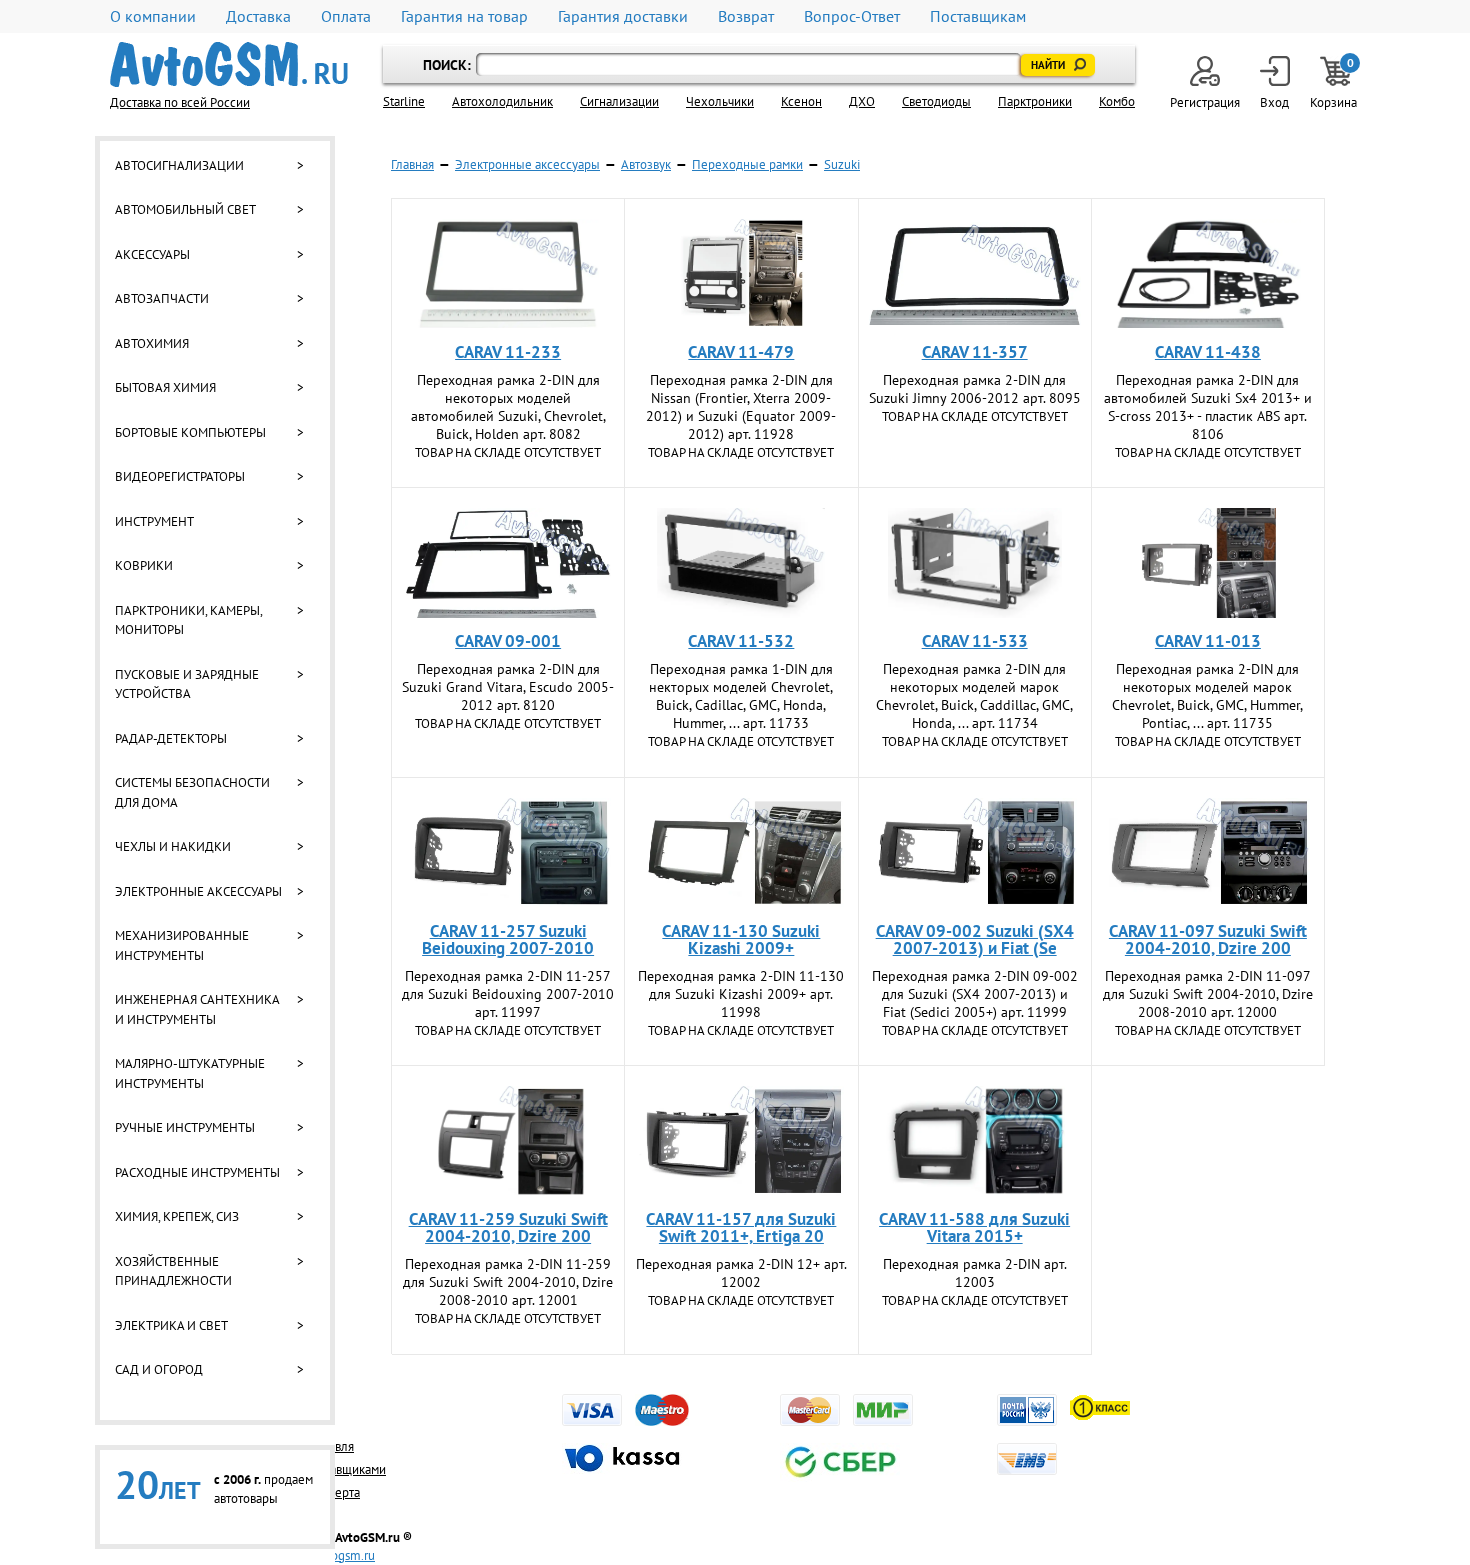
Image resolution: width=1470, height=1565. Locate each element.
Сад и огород (159, 1369)
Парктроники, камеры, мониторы (188, 620)
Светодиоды (936, 101)
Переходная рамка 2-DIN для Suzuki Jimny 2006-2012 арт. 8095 (975, 389)
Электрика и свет (171, 1325)
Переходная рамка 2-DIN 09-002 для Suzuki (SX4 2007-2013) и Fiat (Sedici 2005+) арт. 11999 (975, 994)
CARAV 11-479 (741, 352)
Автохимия (152, 343)
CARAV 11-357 (975, 352)
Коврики (144, 565)
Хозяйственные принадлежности (173, 1271)
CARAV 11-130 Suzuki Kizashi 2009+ (741, 939)
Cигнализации (619, 101)
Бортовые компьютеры (190, 432)
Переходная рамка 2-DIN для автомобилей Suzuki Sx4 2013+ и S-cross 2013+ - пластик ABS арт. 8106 (1208, 407)
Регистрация (1205, 102)
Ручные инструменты (185, 1127)
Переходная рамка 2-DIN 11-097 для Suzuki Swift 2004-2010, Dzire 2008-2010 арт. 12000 (1208, 994)
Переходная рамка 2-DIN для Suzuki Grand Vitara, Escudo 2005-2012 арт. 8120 (508, 687)
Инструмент (154, 521)
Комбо (1117, 101)
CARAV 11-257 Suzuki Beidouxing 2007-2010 (508, 939)
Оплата (346, 16)
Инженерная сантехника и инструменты (197, 1009)
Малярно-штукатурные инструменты (190, 1073)
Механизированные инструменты (182, 945)
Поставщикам (978, 16)
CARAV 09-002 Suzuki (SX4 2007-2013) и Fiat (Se (975, 939)
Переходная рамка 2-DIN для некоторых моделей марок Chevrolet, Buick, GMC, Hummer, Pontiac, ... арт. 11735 (1207, 696)
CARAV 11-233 (508, 352)
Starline (404, 101)
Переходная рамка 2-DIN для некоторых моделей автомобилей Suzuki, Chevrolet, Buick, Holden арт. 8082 (508, 407)
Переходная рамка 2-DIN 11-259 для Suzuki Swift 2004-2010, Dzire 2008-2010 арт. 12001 (508, 1282)
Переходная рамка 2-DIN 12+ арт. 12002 (741, 1273)
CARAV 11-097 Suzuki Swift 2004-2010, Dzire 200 (1208, 939)
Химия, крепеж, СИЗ (177, 1216)
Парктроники (1035, 101)
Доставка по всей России (180, 102)
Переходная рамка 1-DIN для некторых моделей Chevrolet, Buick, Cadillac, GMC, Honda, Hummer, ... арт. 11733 (741, 696)
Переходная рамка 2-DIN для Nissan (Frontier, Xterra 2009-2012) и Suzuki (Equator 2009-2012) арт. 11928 (741, 407)
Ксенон (801, 101)
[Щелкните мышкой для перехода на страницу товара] (508, 274)
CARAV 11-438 (1208, 352)
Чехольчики (720, 101)
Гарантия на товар (464, 16)
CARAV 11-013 (1208, 641)
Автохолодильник (502, 101)
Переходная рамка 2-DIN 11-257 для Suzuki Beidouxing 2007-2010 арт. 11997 (508, 994)
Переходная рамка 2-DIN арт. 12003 (975, 1273)
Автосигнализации (179, 165)
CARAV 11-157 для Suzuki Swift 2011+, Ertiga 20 (741, 1227)
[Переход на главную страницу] (229, 64)
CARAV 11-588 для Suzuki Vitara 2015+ (974, 1227)
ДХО (862, 101)
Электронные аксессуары (198, 891)
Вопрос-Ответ (852, 16)
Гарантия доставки (623, 16)
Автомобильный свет (185, 209)
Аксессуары (152, 254)
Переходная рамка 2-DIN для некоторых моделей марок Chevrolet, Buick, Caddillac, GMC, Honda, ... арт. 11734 (974, 696)
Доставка (258, 16)
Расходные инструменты (197, 1172)
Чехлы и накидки (173, 846)
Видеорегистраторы (180, 476)
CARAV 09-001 (508, 641)
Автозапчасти (162, 298)
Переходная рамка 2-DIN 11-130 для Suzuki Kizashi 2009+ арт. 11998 (741, 994)
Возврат (746, 16)
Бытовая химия (165, 387)
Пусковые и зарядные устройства (187, 684)
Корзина (1335, 83)
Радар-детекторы (171, 738)
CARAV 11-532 (741, 641)
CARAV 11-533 (975, 641)
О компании (153, 16)
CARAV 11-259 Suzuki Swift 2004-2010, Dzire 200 (508, 1227)
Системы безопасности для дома (192, 792)
